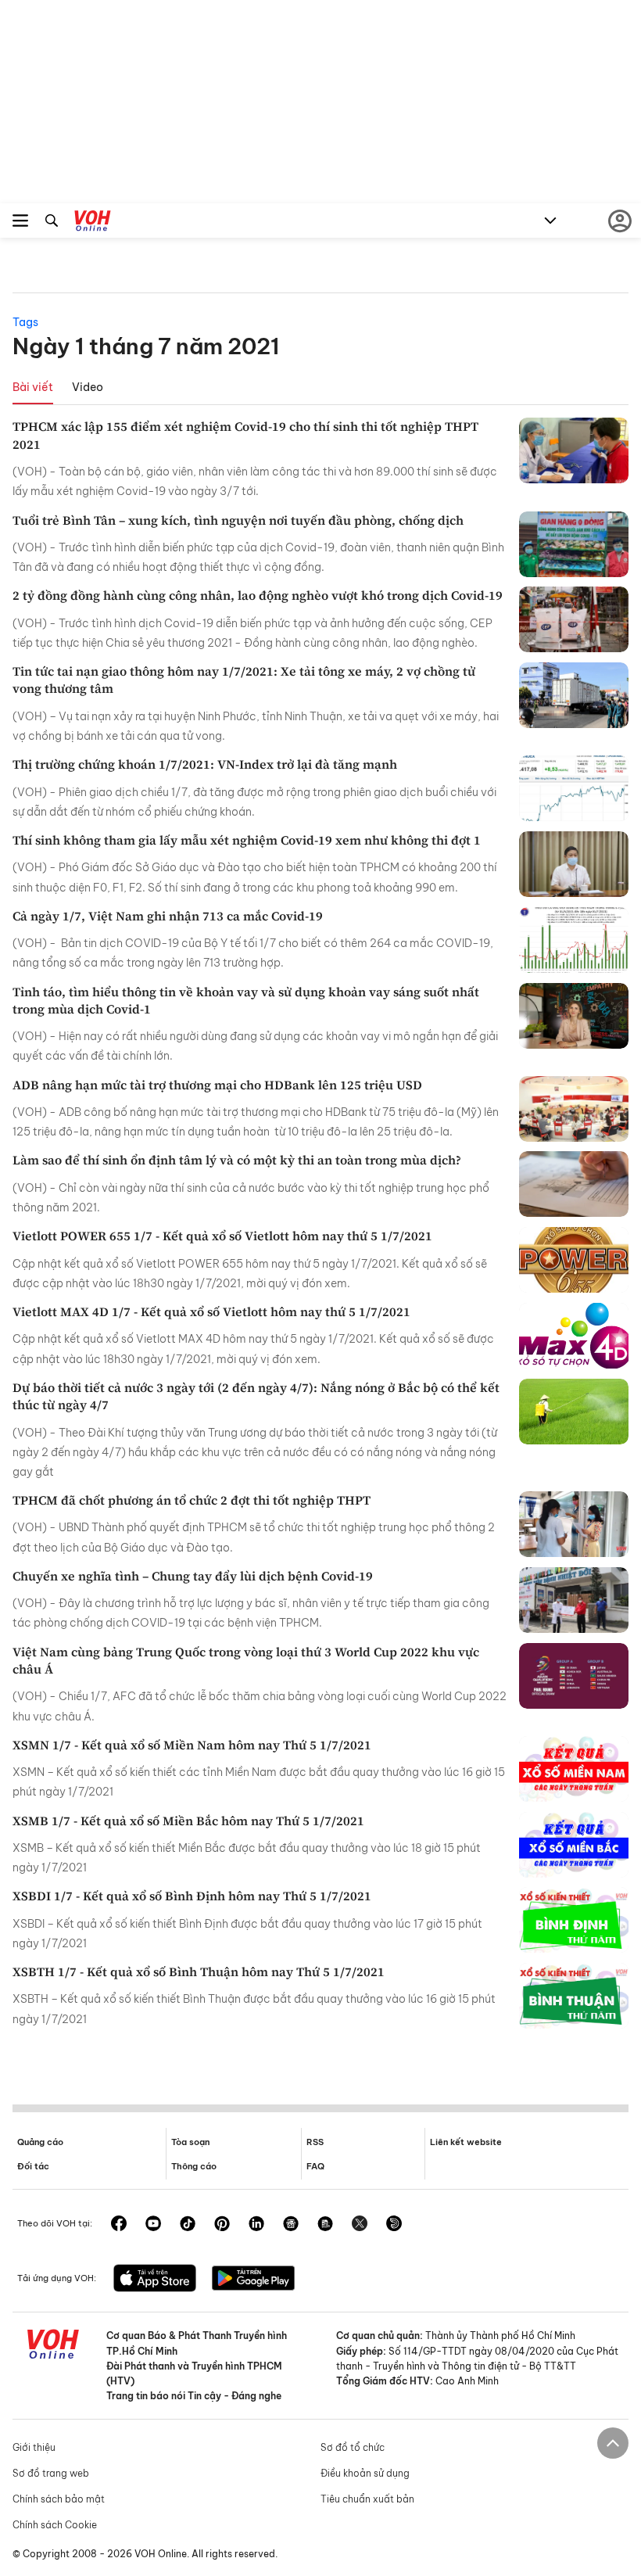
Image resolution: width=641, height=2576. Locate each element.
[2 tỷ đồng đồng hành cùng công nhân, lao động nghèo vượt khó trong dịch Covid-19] (574, 619)
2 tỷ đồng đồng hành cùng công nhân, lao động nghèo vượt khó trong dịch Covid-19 (258, 595)
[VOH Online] (93, 223)
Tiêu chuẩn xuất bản (367, 2499)
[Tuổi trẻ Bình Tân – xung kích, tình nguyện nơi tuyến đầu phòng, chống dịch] (574, 544)
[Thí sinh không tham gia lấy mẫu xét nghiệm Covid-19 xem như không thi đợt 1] (574, 864)
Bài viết (33, 387)
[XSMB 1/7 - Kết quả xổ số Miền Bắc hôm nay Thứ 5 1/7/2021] (574, 1845)
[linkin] (256, 2225)
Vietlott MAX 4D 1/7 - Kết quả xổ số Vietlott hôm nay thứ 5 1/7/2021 (211, 1311)
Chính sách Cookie (55, 2525)
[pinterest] (222, 2225)
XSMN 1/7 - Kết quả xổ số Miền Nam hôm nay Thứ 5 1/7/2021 (192, 1745)
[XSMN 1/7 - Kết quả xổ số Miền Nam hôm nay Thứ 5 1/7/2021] (574, 1769)
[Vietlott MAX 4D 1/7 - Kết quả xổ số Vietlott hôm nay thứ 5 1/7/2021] (574, 1336)
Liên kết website (466, 2142)
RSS (315, 2142)
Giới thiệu (34, 2447)
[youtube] (153, 2225)
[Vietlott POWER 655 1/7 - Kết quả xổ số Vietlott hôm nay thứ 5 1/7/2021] (574, 1260)
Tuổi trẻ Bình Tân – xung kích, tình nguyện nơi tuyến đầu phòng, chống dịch (238, 520)
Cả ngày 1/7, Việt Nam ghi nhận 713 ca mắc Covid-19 (168, 916)
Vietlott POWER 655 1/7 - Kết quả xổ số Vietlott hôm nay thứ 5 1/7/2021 (222, 1236)
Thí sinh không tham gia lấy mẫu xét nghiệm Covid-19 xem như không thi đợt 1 (247, 840)
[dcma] (325, 2225)
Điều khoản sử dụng (365, 2473)
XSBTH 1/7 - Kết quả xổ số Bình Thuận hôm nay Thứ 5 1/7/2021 (199, 1971)
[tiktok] (188, 2225)
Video (88, 387)
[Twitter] (360, 2225)
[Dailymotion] (394, 2225)
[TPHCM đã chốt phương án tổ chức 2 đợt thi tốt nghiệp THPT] (574, 1524)
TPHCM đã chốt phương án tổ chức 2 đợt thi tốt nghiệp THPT (192, 1500)
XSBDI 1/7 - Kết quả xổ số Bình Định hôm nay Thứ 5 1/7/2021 (192, 1896)
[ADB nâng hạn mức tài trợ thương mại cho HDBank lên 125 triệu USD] (574, 1109)
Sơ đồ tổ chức (353, 2447)
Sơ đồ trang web (51, 2473)
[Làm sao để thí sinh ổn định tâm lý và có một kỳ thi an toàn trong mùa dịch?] (574, 1184)
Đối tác (33, 2166)
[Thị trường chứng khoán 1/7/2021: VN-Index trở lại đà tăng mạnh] (574, 788)
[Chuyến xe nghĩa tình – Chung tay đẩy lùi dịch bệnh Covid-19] (574, 1600)
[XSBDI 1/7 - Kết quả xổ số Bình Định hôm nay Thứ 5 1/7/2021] (574, 1920)
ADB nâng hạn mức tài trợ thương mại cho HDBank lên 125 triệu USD (217, 1085)
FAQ (315, 2166)
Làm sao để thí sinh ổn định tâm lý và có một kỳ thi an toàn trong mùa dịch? (237, 1160)
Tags (25, 322)
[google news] (291, 2225)
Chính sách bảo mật (59, 2499)
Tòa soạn (190, 2142)
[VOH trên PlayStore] (253, 2280)
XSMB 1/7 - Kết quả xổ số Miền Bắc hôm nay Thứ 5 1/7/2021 (188, 1821)
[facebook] (119, 2225)
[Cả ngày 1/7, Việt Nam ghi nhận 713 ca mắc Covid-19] (574, 940)
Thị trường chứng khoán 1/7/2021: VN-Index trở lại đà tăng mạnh (205, 764)
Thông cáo (194, 2166)
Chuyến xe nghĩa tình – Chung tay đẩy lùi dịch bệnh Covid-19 (193, 1576)
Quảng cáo (40, 2142)
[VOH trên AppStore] (155, 2280)
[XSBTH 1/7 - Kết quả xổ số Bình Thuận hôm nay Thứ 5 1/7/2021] (574, 1996)
